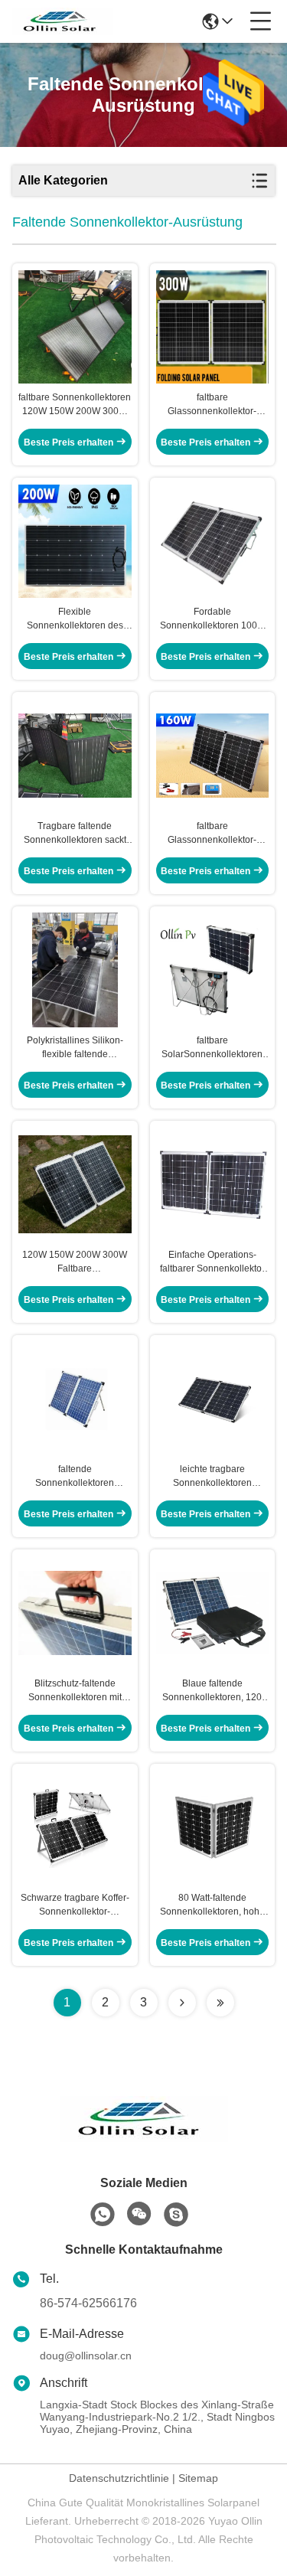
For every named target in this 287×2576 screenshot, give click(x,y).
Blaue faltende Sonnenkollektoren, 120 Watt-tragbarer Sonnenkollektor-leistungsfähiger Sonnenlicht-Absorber (212, 1691)
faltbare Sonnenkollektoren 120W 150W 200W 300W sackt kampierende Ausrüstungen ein (75, 405)
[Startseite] (144, 2138)
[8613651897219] (103, 2215)
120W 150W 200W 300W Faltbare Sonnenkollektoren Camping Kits (75, 1262)
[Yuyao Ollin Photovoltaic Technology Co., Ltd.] (63, 21)
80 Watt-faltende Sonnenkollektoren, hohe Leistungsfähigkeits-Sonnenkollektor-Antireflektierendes (212, 1905)
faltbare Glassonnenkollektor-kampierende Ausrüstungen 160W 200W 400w (212, 834)
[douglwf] (176, 2215)
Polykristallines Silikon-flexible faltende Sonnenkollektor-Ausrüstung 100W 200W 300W (75, 1048)
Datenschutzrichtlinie (119, 2478)
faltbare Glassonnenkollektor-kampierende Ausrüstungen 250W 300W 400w (212, 405)
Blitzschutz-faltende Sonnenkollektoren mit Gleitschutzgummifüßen (75, 1691)
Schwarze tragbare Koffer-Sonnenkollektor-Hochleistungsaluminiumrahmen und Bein (75, 1905)
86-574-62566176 (88, 2303)
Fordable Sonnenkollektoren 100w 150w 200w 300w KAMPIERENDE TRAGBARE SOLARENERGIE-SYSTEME (212, 619)
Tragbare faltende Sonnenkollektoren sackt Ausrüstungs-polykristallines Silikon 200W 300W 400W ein (75, 834)
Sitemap (198, 2478)
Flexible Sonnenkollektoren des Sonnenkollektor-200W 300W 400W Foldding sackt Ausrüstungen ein (75, 619)
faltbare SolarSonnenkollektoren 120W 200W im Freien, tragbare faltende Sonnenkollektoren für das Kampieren (212, 1048)
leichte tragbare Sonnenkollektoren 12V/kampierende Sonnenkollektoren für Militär (212, 1477)
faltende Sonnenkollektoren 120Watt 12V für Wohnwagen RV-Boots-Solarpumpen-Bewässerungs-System (75, 1477)
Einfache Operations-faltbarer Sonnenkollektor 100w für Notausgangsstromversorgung (213, 1262)
